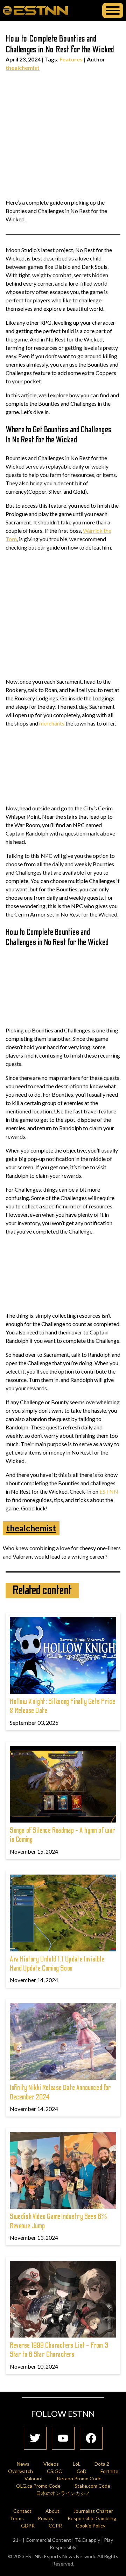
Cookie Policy (91, 2526)
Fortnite (109, 2471)
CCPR (55, 2526)
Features (71, 59)
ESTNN (109, 1491)
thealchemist (23, 68)
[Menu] (113, 10)
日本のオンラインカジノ (63, 2493)
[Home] (35, 10)
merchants (52, 723)
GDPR (28, 2526)
